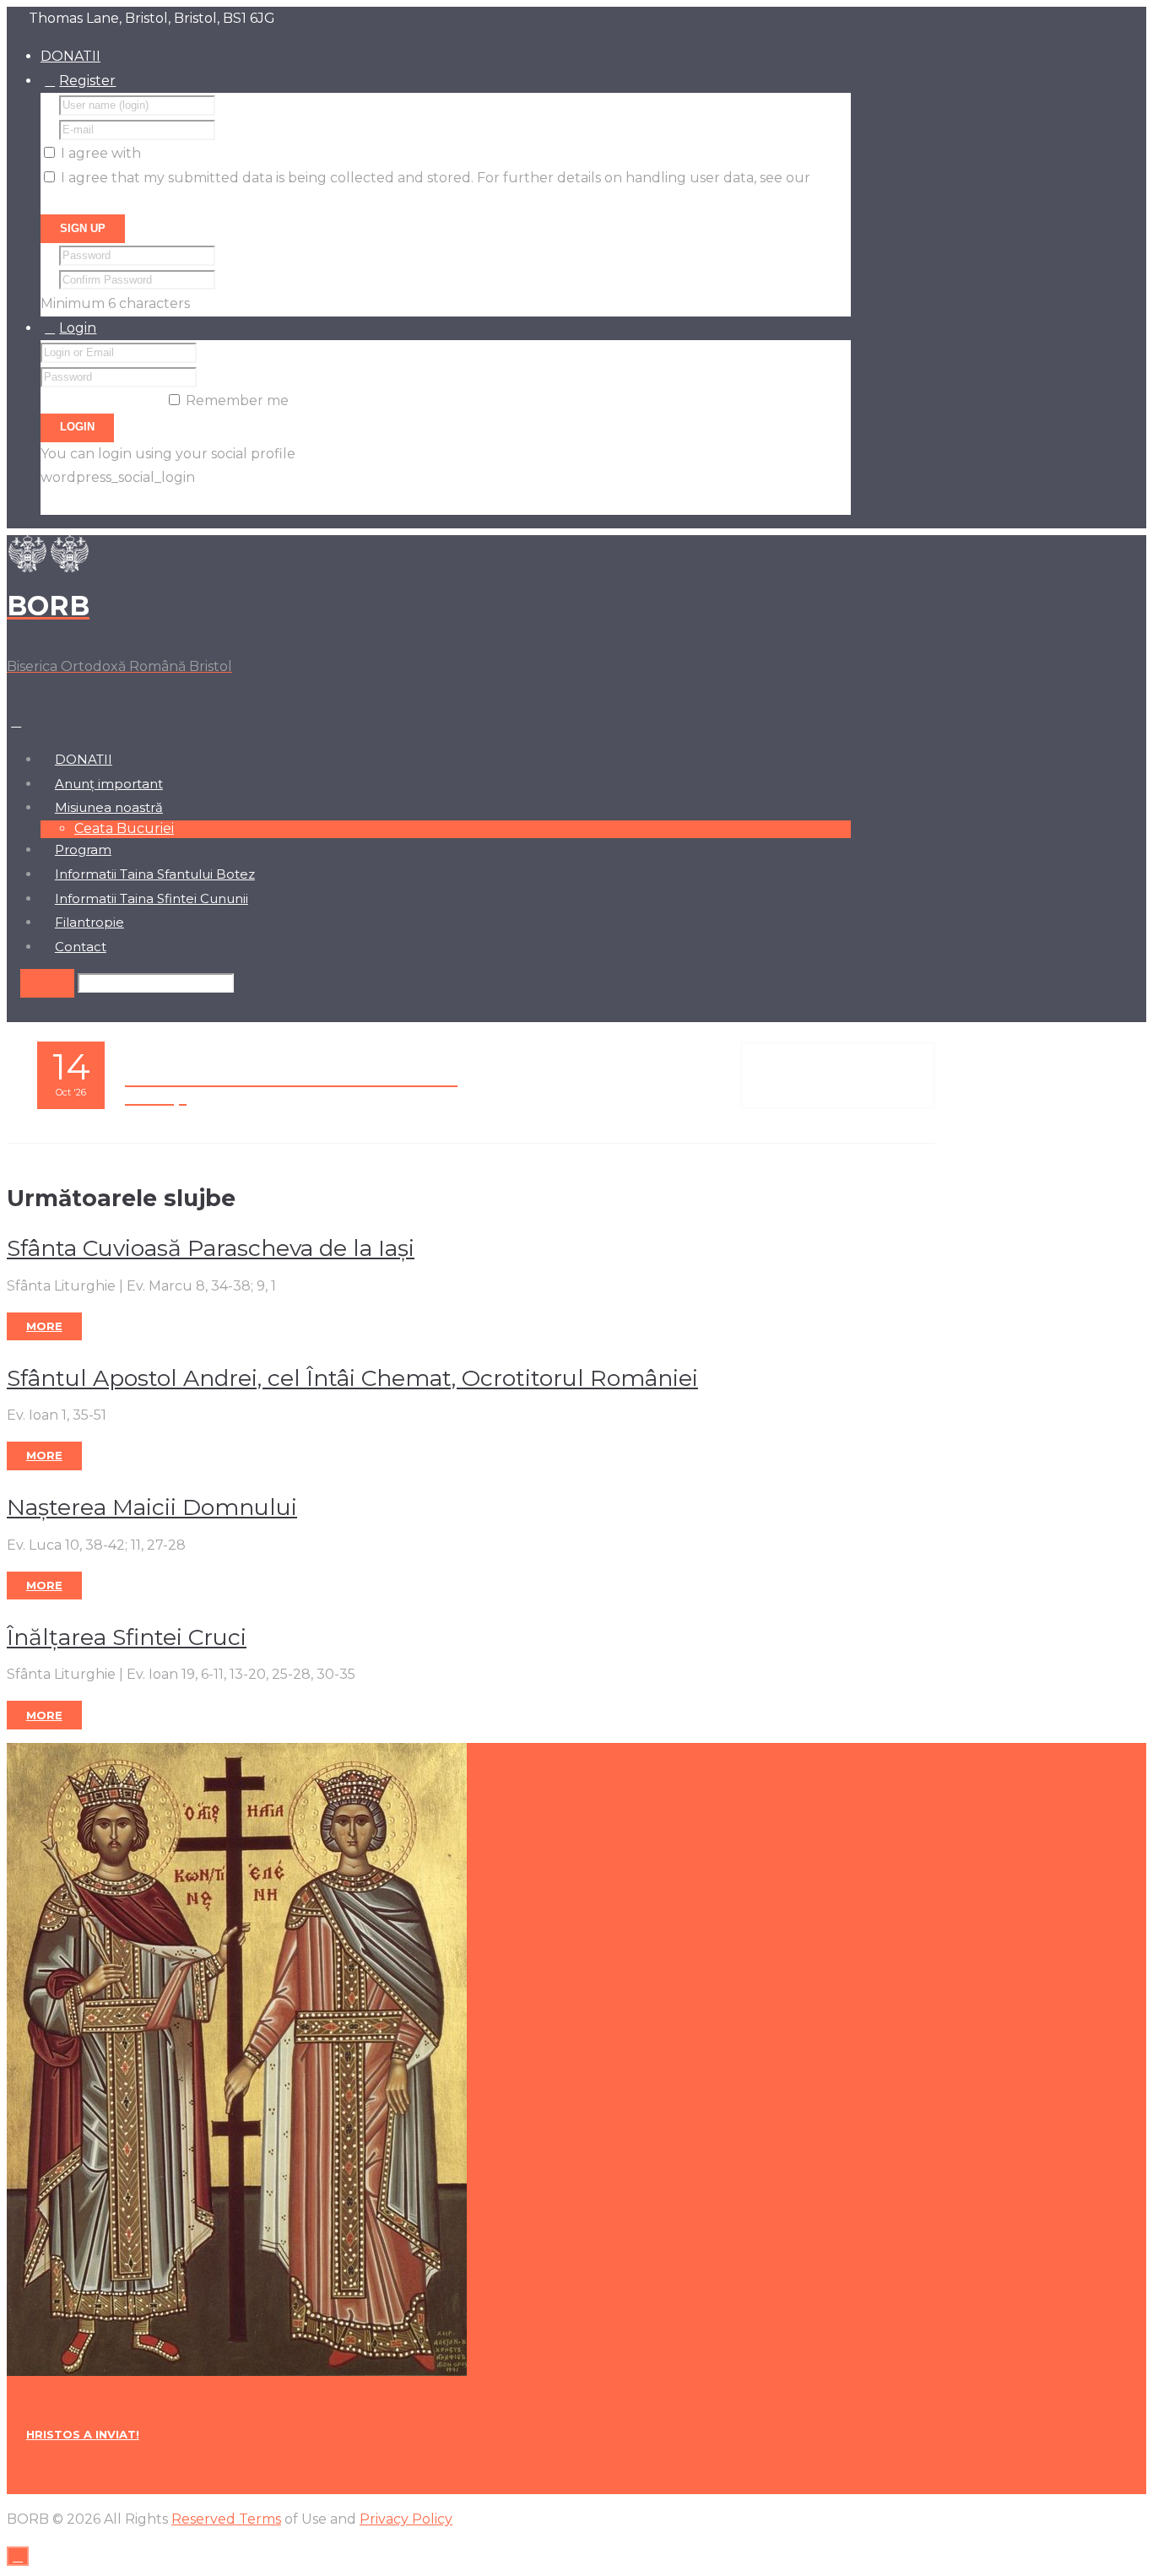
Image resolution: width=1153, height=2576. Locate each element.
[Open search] (47, 983)
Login (78, 328)
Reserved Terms (226, 2519)
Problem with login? (109, 502)
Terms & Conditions (209, 153)
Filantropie (89, 923)
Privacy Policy (87, 202)
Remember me (237, 400)
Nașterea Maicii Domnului (152, 1507)
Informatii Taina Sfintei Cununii (152, 899)
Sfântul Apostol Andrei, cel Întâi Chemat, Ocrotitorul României (352, 1378)
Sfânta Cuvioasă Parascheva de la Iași (211, 1248)
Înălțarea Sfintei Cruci (127, 1637)
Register (87, 81)
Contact (81, 947)
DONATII (70, 56)
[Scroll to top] (18, 2556)
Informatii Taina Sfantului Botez (155, 874)
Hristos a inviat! (83, 2434)
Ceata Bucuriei (124, 828)
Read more (838, 1075)
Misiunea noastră (109, 808)
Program (83, 850)
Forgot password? (101, 400)
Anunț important (109, 784)
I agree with (101, 153)
